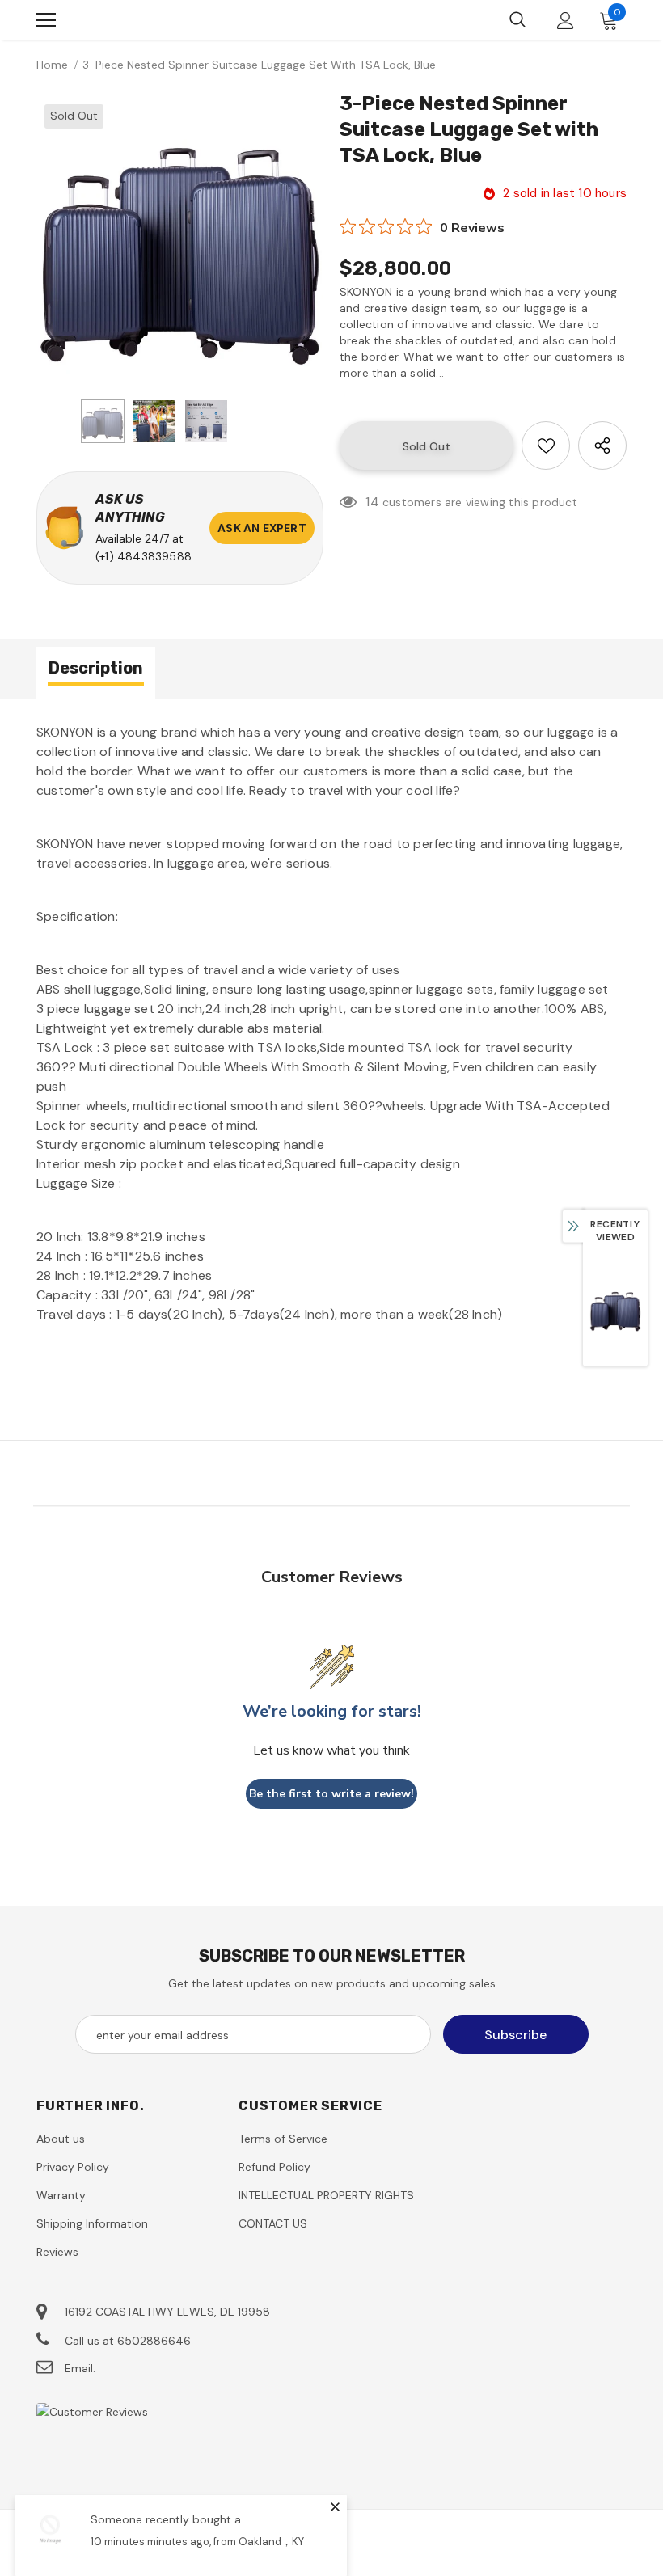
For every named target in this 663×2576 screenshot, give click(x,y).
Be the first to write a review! (331, 1794)
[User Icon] (566, 21)
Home (52, 65)
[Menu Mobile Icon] (46, 20)
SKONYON (122, 20)
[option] (180, 240)
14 (372, 502)
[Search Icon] (517, 20)
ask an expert (262, 528)
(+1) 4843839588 (144, 556)
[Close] (335, 2506)
